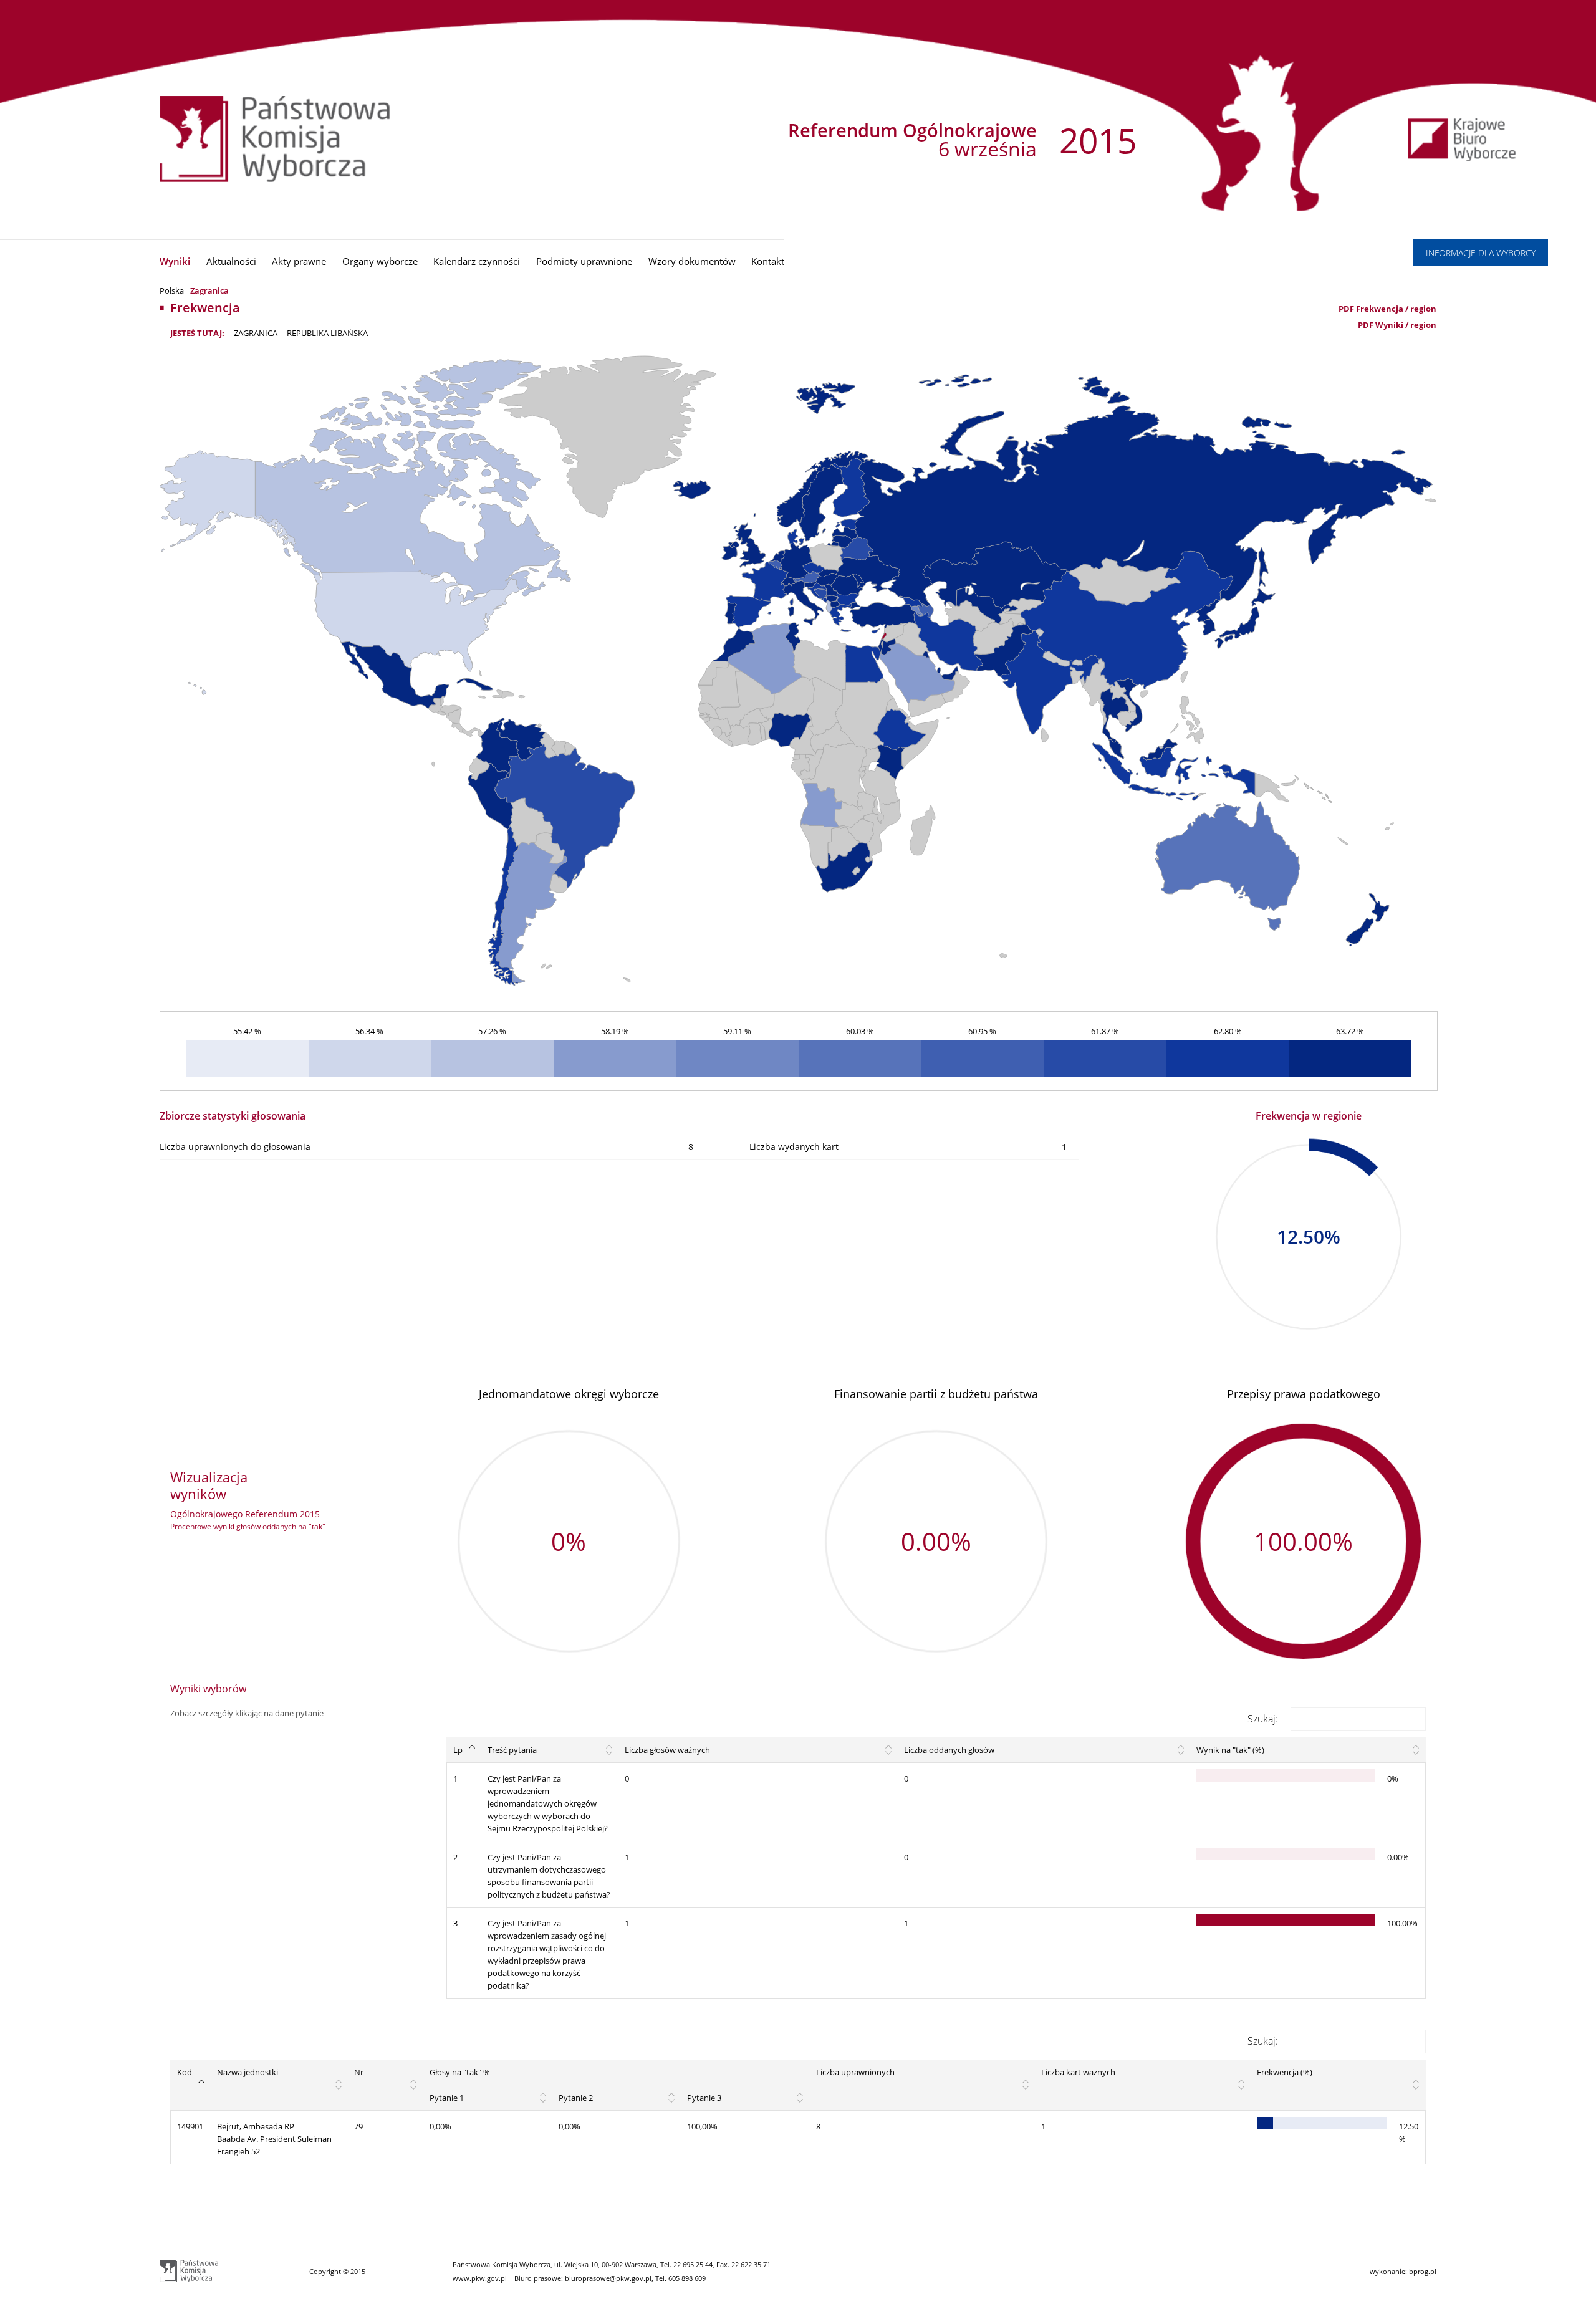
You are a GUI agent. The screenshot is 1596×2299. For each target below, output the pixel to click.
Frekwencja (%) (1285, 2072)
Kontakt (768, 261)
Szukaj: (1263, 1719)
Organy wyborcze (380, 261)
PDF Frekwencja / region (1387, 309)
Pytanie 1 (447, 2098)
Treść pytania (512, 1750)
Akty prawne (299, 261)
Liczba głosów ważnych (667, 1750)
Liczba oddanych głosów (949, 1750)
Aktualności (231, 261)
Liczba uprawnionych (855, 2072)
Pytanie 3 (704, 2098)
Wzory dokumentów (692, 261)
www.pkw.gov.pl (480, 2278)
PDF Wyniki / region (1397, 325)
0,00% (440, 2126)
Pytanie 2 (576, 2098)
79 (358, 2126)
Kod (185, 2072)
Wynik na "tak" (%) (1230, 1750)
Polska (172, 290)
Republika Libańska (327, 333)
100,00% (702, 2126)
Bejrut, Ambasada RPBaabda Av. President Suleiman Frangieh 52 (274, 2139)
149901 (190, 2126)
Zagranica (209, 290)
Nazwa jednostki (248, 2072)
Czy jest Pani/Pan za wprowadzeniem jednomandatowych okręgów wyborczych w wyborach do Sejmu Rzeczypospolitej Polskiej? (548, 1803)
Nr (359, 2072)
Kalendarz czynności (477, 261)
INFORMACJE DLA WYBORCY (1481, 253)
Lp (458, 1750)
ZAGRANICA (256, 333)
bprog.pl (1423, 2271)
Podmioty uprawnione (584, 261)
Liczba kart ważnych (1078, 2072)
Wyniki (175, 261)
